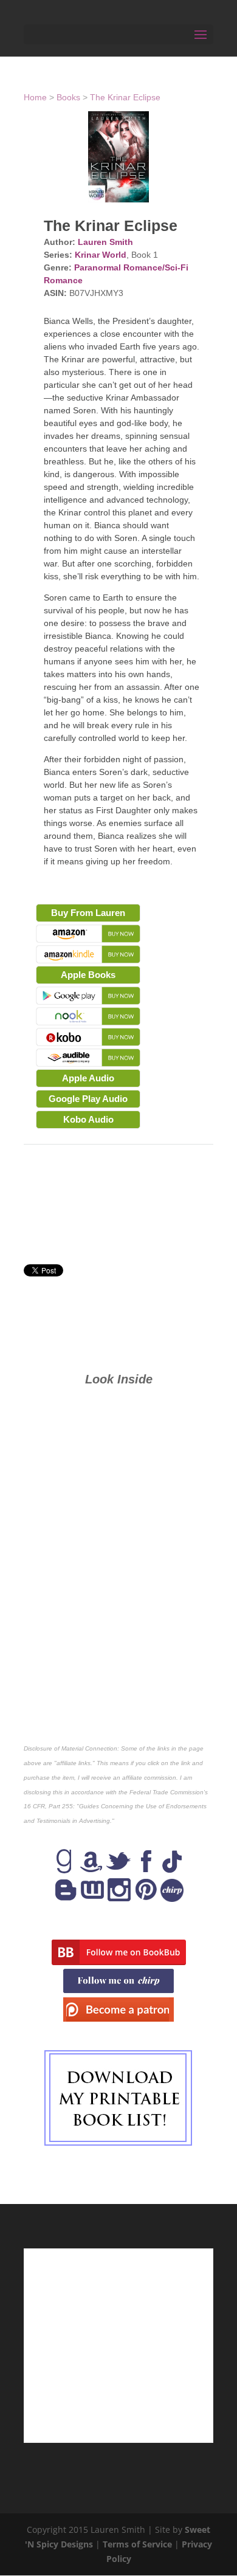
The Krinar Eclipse (125, 97)
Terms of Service (137, 2544)
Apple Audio (88, 1078)
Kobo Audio (88, 1119)
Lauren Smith (105, 242)
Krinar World (101, 255)
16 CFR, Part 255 (48, 1806)
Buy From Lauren (88, 913)
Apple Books (88, 975)
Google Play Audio (88, 1099)
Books (68, 97)
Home (35, 97)
